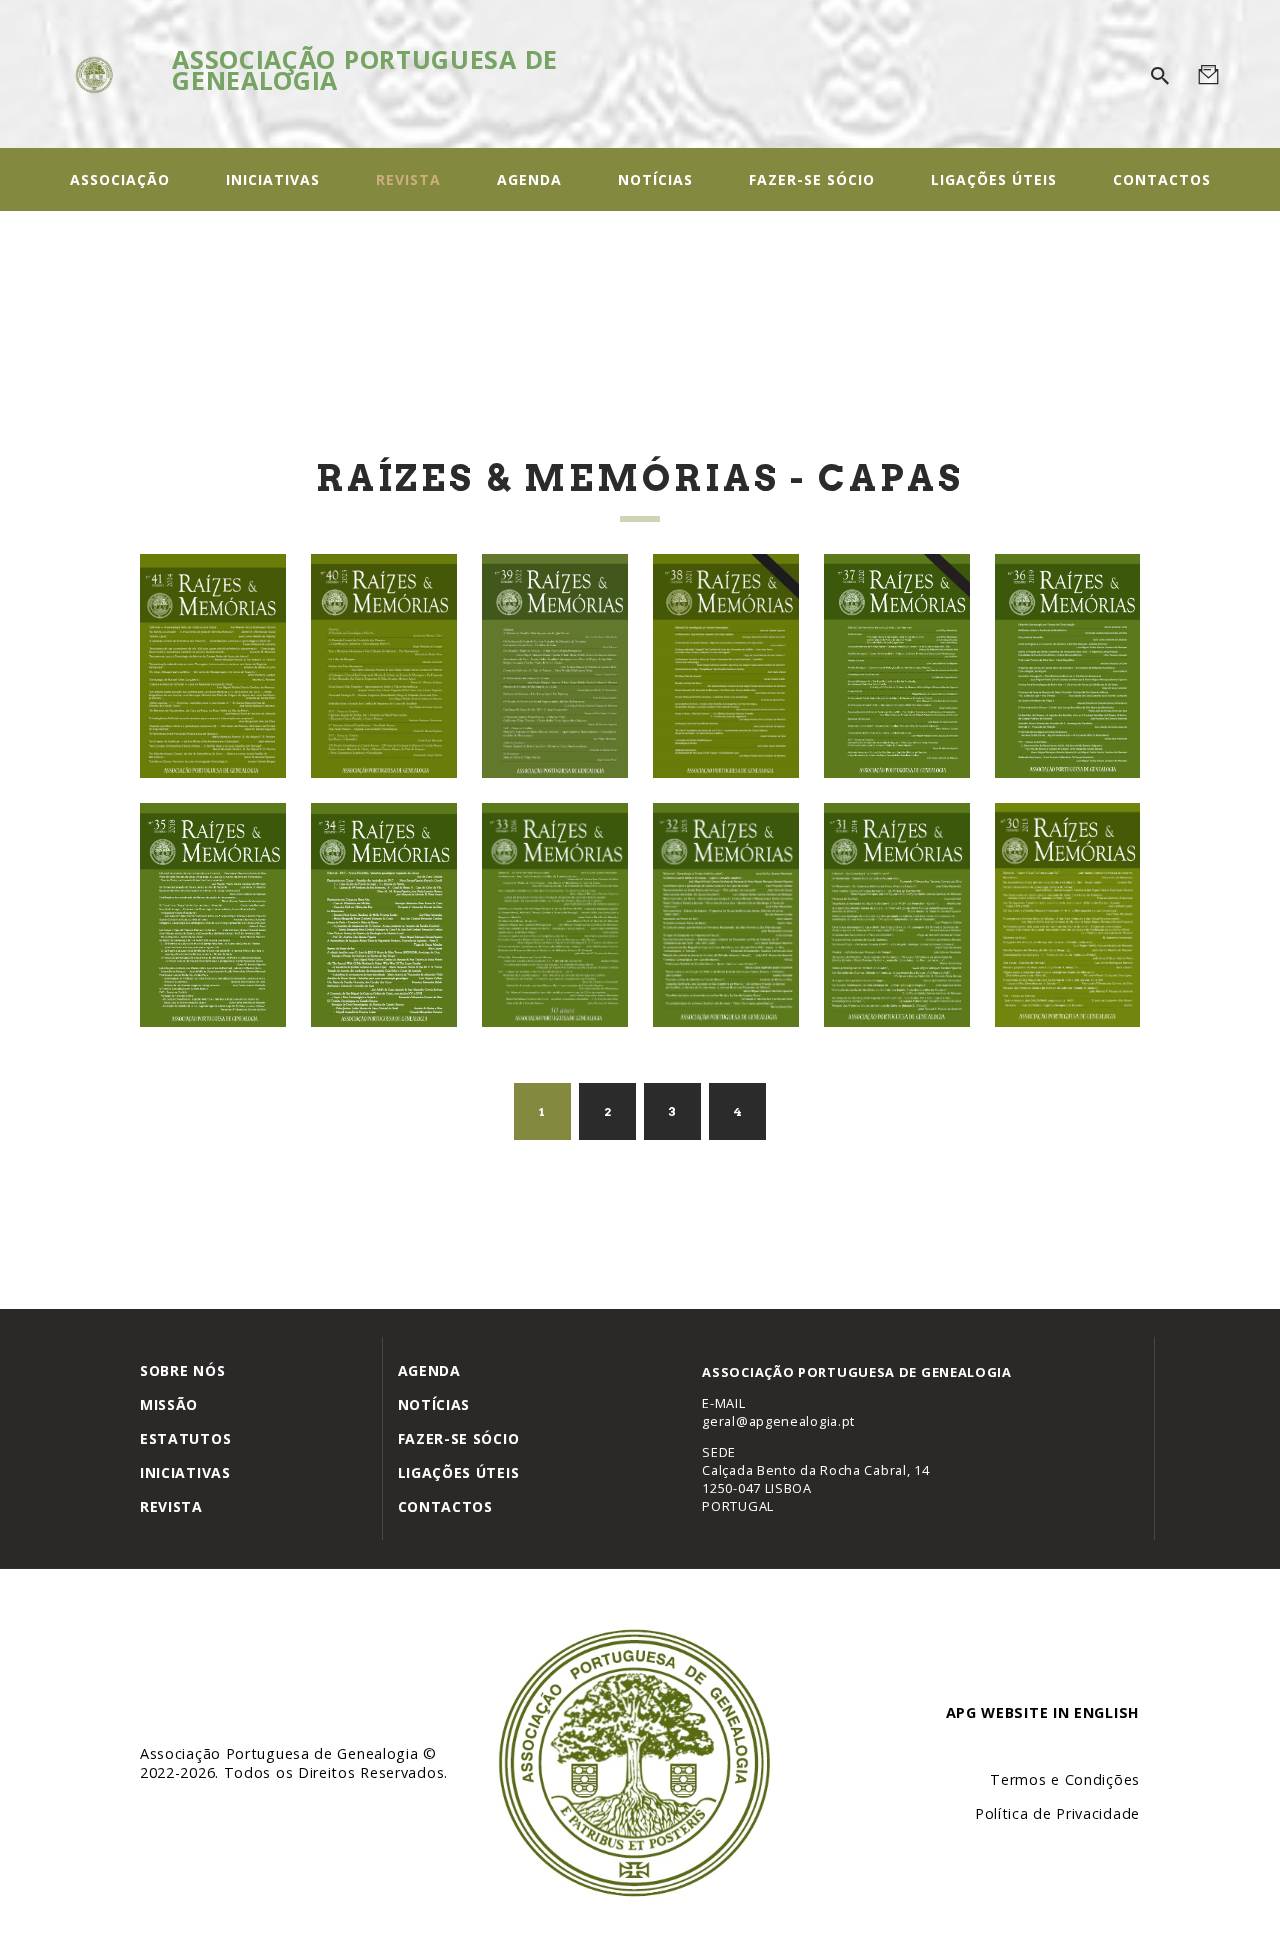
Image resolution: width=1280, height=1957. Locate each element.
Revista (171, 1506)
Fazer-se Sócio (459, 1438)
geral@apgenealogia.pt (778, 1421)
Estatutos (185, 1438)
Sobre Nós (182, 1370)
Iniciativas (185, 1472)
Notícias (434, 1404)
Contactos (445, 1506)
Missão (169, 1404)
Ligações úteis (459, 1472)
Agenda (429, 1370)
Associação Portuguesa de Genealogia (281, 1753)
